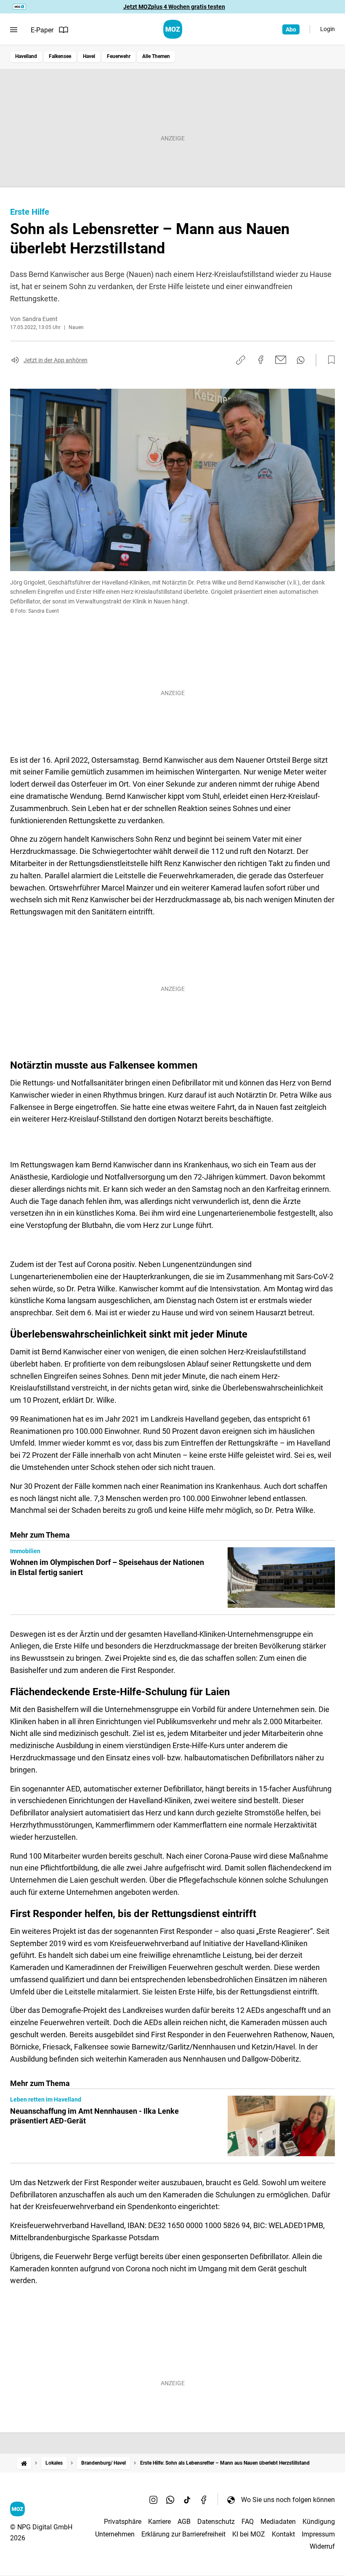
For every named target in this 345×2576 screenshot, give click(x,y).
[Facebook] (204, 2500)
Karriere (159, 2522)
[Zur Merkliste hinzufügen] (329, 360)
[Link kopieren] (241, 360)
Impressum (318, 2534)
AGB (184, 2522)
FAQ (248, 2522)
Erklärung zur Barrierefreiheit (183, 2534)
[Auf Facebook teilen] (261, 360)
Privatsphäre (123, 2522)
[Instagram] (154, 2500)
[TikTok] (187, 2500)
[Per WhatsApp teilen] (301, 360)
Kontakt (283, 2534)
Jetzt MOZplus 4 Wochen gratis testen (174, 7)
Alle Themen (156, 56)
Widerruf (322, 2546)
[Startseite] (24, 2463)
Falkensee (60, 56)
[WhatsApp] (170, 2500)
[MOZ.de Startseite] (173, 29)
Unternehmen (115, 2534)
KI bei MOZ (249, 2534)
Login (328, 29)
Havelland (26, 56)
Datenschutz (216, 2522)
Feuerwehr (119, 56)
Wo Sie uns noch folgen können (288, 2500)
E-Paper (42, 30)
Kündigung (319, 2522)
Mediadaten (278, 2522)
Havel (89, 56)
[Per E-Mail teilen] (281, 360)
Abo (291, 29)
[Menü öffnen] (14, 30)
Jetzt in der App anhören (56, 360)
